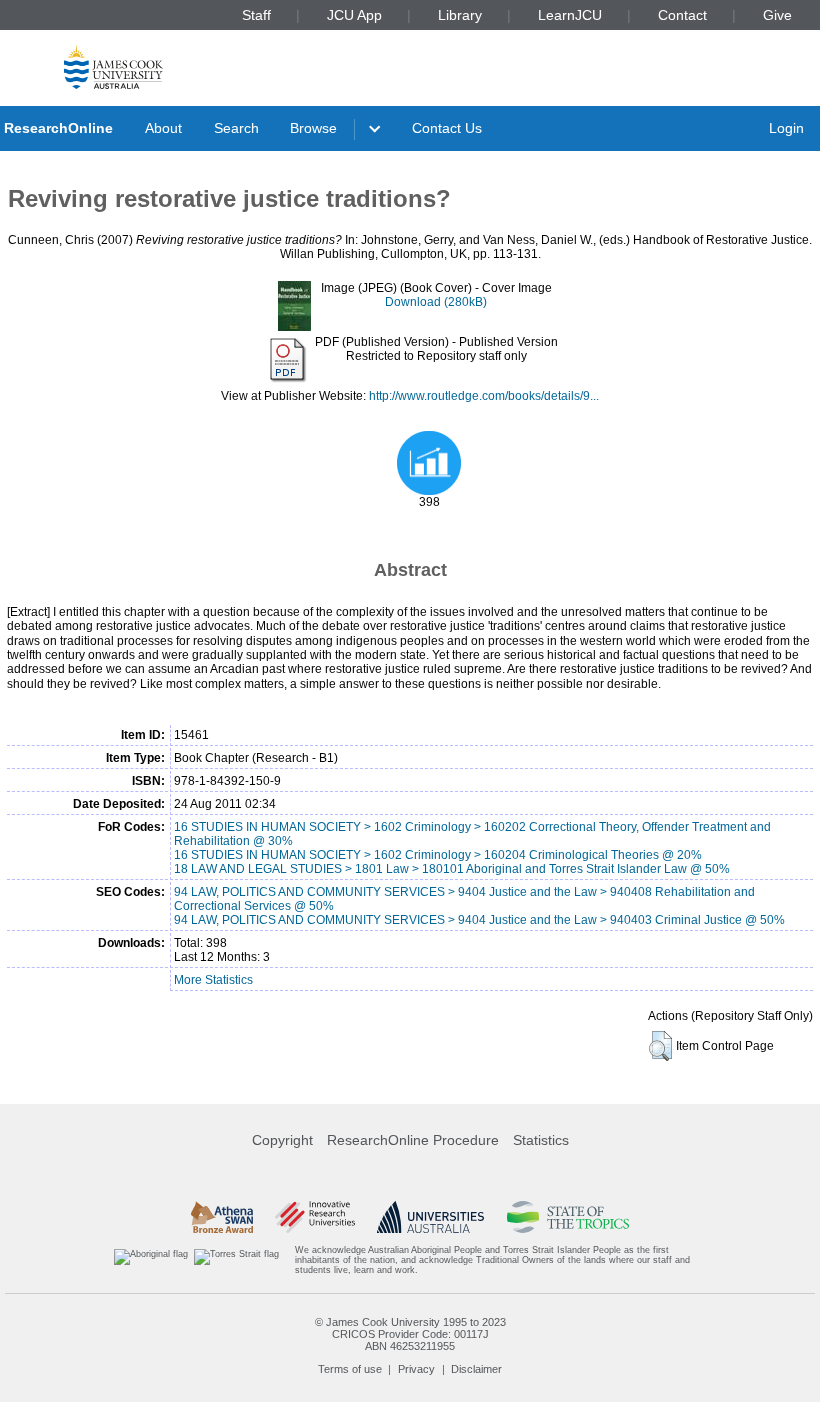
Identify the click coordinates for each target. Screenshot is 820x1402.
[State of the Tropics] (568, 1217)
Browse (313, 128)
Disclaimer (476, 1369)
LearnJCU (570, 15)
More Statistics (213, 980)
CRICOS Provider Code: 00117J (410, 1334)
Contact (682, 15)
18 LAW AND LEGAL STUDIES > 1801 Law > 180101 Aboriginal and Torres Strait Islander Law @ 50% (452, 869)
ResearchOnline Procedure (413, 1140)
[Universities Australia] (430, 1217)
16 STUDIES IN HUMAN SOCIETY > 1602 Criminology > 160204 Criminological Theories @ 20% (438, 855)
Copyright (282, 1140)
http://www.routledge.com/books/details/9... (484, 396)
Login (786, 128)
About (163, 128)
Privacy (416, 1369)
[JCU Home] (113, 66)
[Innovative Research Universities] (314, 1217)
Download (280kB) (436, 302)
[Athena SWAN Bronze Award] (222, 1217)
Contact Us (447, 128)
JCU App (354, 15)
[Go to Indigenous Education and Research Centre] (151, 1260)
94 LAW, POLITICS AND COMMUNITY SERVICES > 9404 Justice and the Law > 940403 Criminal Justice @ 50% (479, 920)
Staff (256, 15)
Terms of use (350, 1369)
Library (460, 15)
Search (236, 128)
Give (777, 15)
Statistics (541, 1140)
